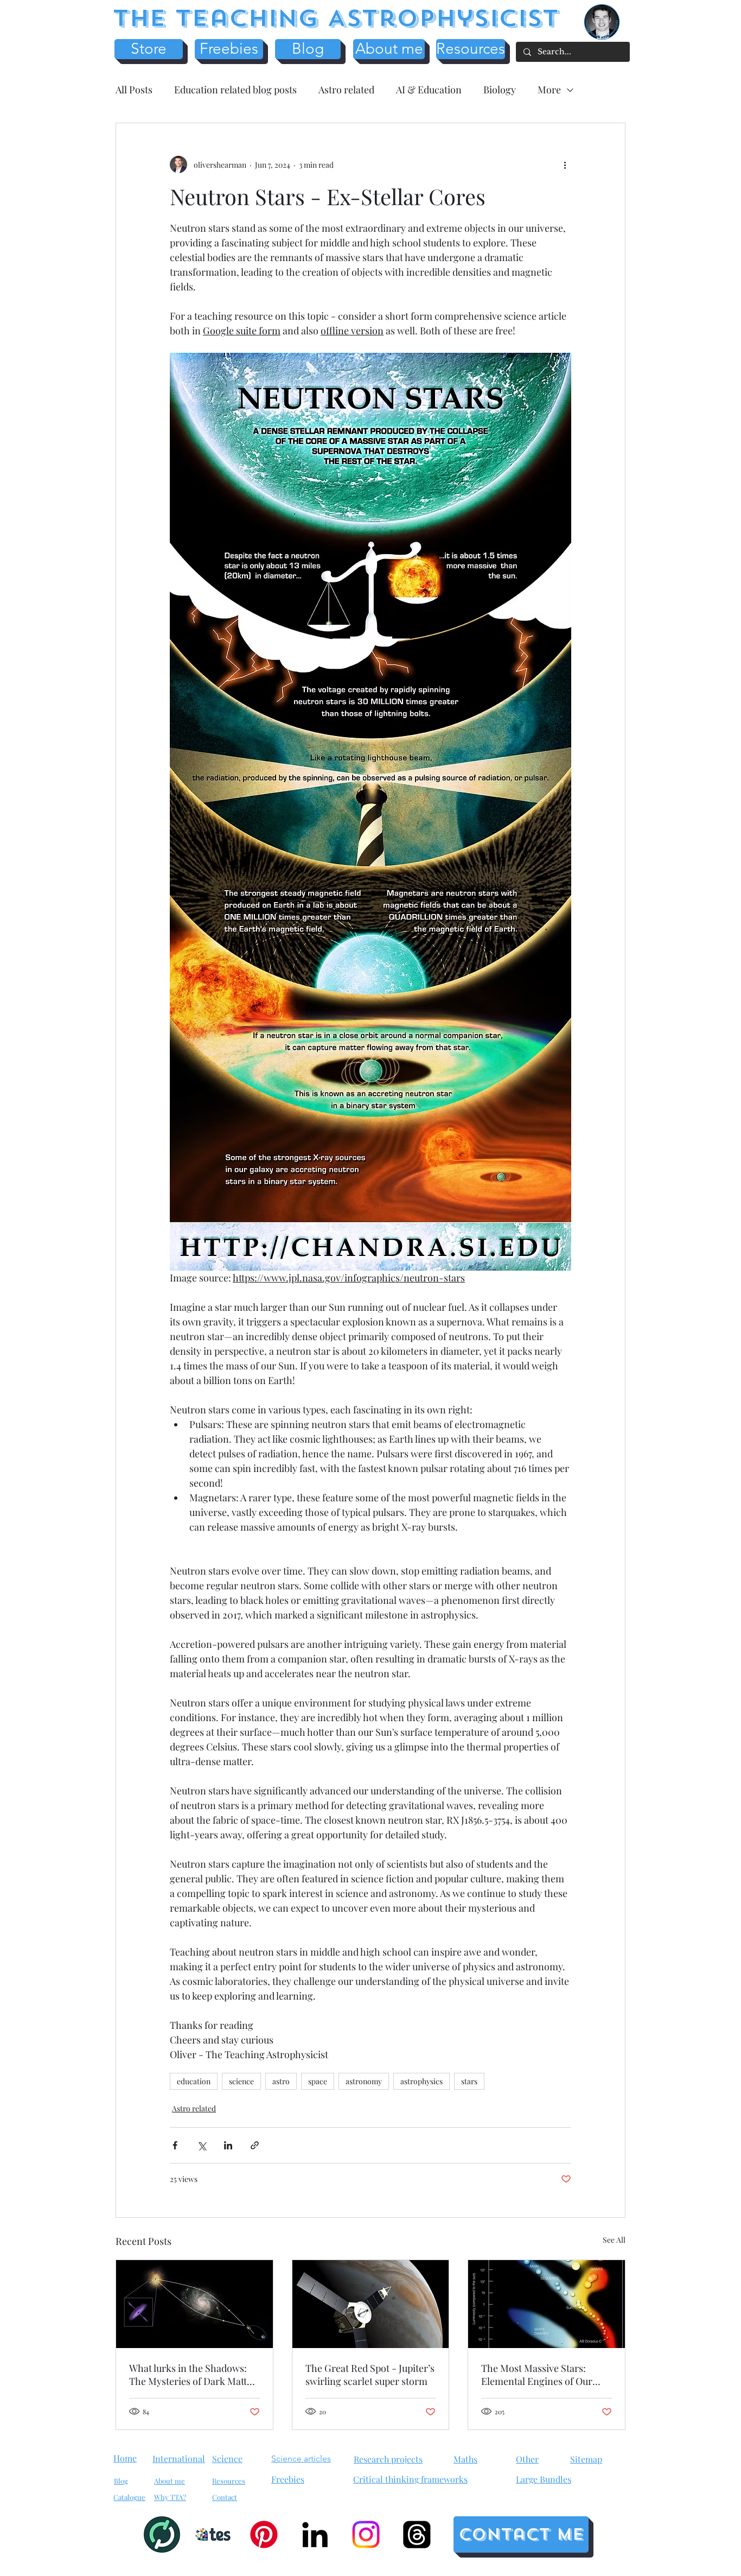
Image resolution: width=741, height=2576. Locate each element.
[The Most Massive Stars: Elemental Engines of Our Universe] (547, 2304)
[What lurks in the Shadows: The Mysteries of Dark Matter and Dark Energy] (194, 2304)
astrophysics (421, 2081)
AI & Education (429, 90)
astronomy (364, 2081)
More (549, 90)
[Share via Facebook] (175, 2145)
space (318, 2081)
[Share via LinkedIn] (228, 2145)
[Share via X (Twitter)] (202, 2145)
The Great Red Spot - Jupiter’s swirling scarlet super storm (370, 2375)
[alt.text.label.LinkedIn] (315, 2534)
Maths (465, 2459)
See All (614, 2240)
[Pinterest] (264, 2534)
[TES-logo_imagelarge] (213, 2534)
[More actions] (565, 164)
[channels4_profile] (162, 2534)
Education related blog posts (235, 90)
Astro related (346, 90)
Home (125, 2458)
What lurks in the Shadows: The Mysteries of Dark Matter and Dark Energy (193, 2375)
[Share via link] (255, 2145)
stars (469, 2081)
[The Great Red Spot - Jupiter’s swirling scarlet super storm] (371, 2304)
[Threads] (417, 2534)
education (194, 2081)
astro (281, 2081)
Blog (121, 2481)
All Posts (134, 90)
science (241, 2081)
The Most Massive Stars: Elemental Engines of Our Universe (537, 2375)
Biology (500, 90)
